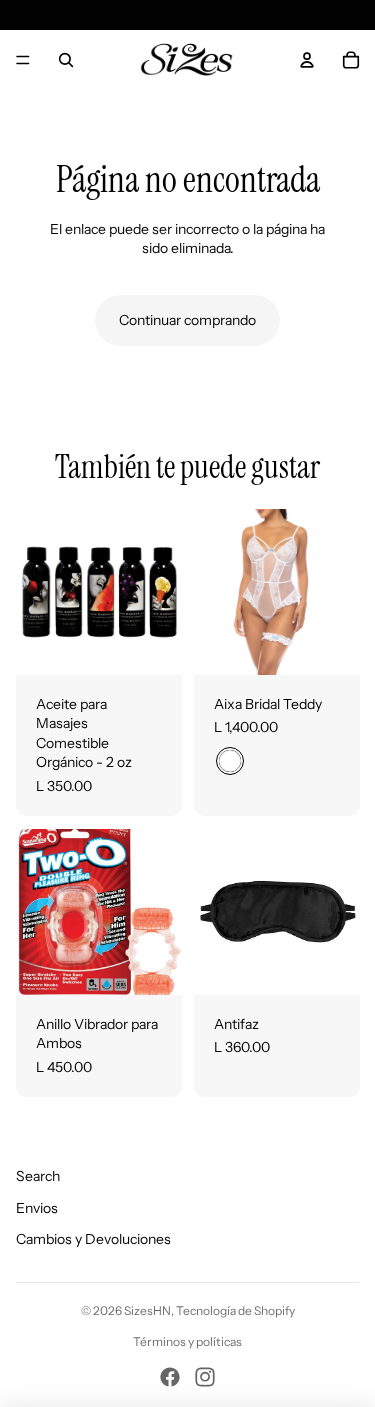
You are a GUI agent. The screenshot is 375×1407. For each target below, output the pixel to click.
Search (38, 1176)
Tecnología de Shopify (235, 1310)
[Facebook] (170, 1377)
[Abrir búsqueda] (66, 60)
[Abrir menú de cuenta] (307, 60)
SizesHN (147, 1310)
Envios (37, 1208)
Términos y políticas (187, 1341)
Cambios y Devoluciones (93, 1239)
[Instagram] (205, 1377)
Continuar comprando (187, 320)
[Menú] (23, 60)
